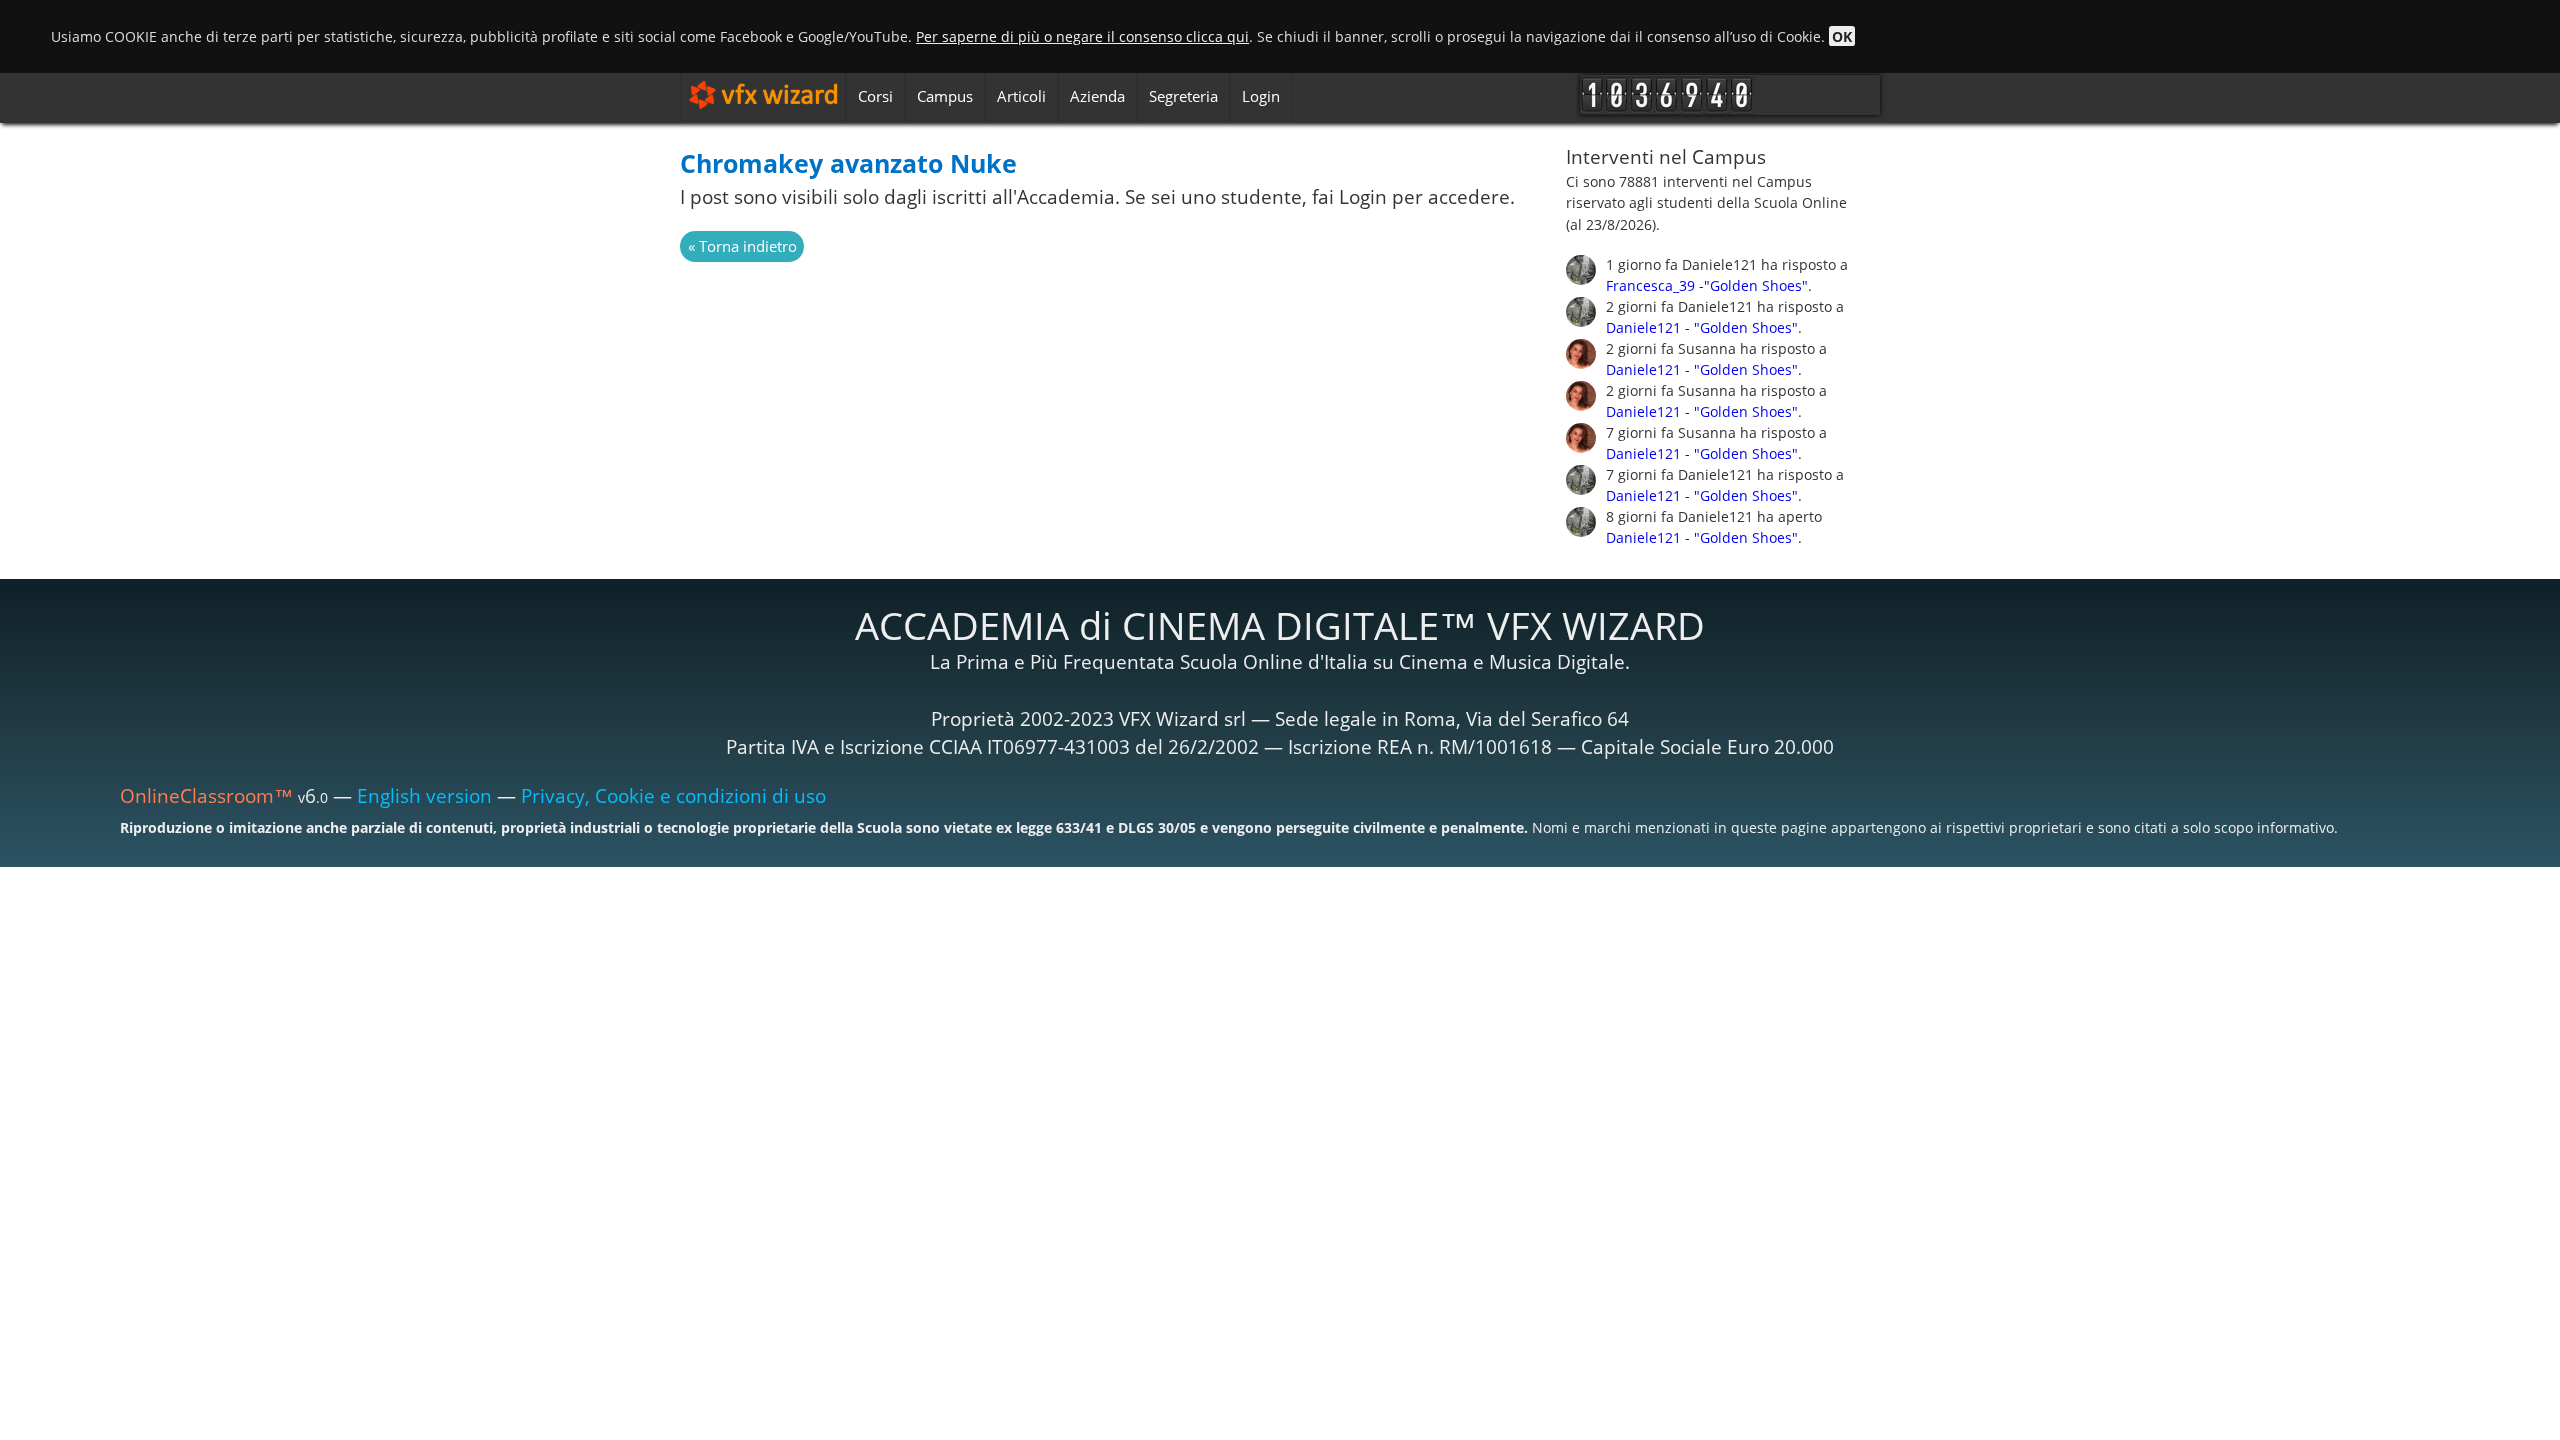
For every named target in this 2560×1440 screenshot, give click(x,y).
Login (1261, 96)
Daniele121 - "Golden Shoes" (1702, 327)
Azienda (1097, 96)
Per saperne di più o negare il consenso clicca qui (1082, 36)
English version (424, 796)
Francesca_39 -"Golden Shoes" (1707, 285)
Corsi (875, 96)
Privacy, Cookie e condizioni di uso (673, 796)
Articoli (1021, 96)
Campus (945, 96)
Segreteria (1183, 96)
